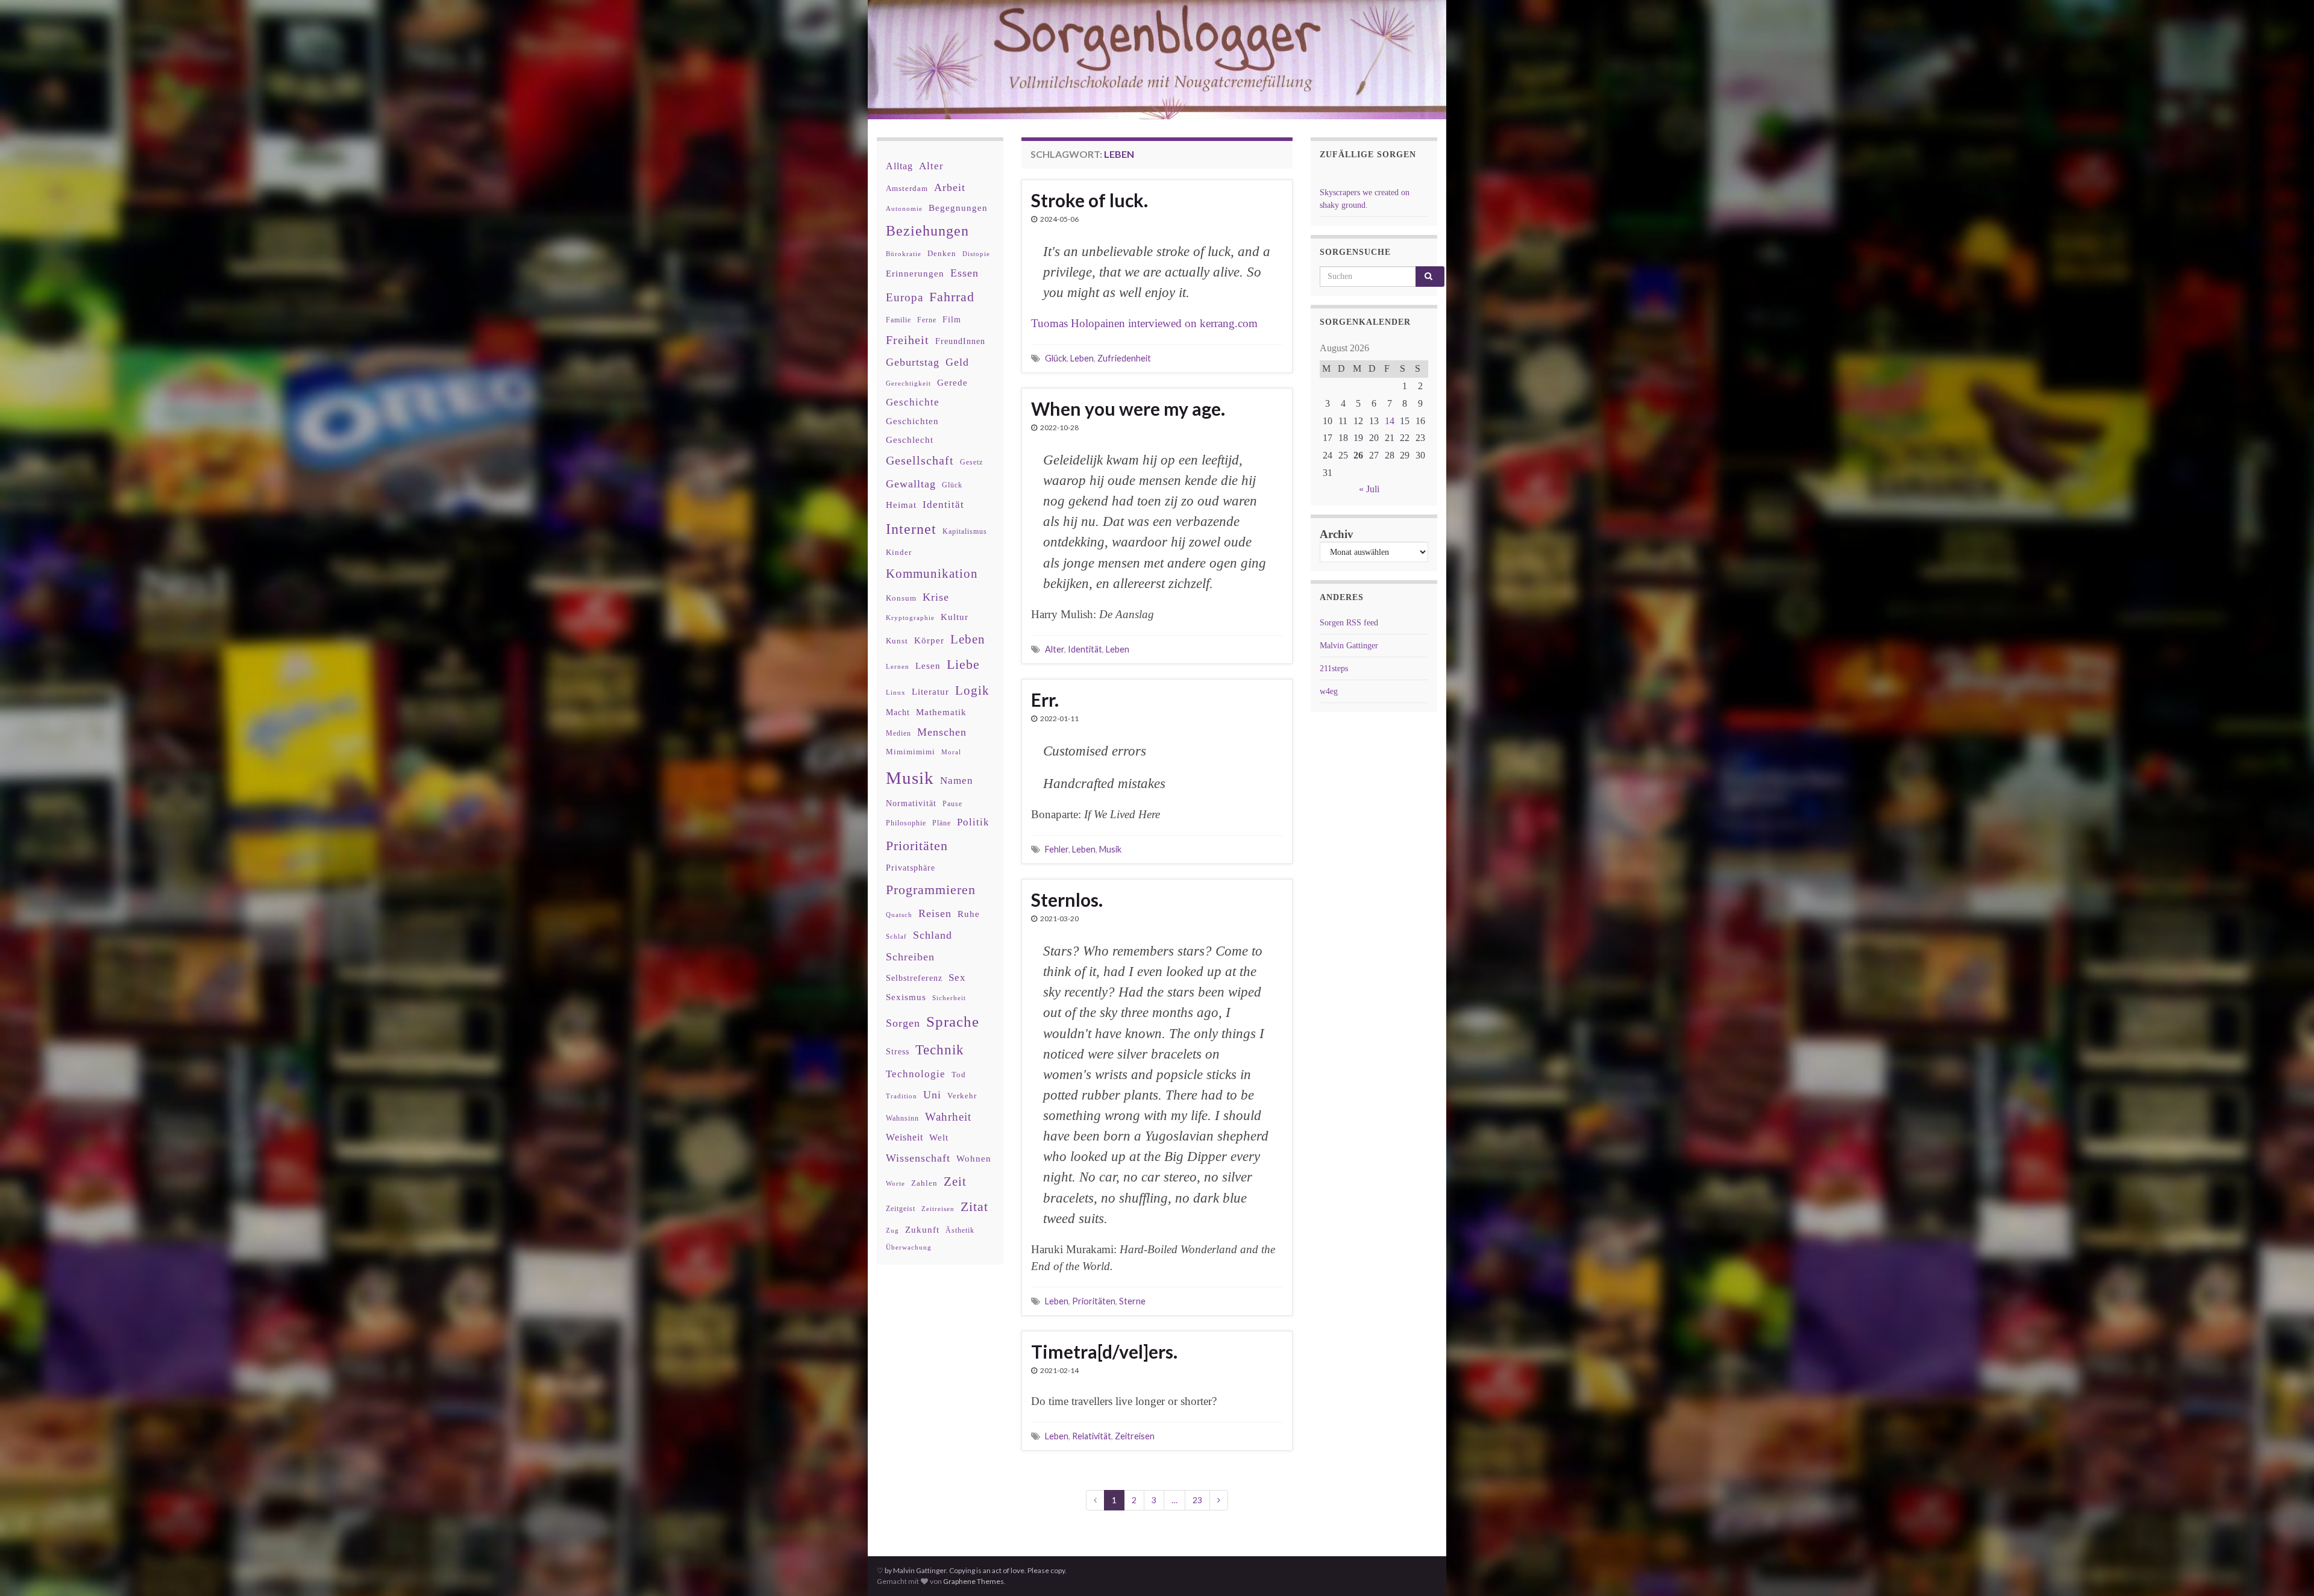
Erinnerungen (915, 273)
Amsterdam (907, 188)
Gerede (952, 382)
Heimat (901, 505)
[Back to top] (2287, 1569)
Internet (911, 529)
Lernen (898, 666)
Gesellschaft (920, 460)
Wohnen (974, 1158)
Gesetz (971, 462)
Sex (957, 978)
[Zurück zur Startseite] (1157, 60)
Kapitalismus (965, 531)
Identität (1085, 649)
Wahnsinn (902, 1119)
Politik (973, 822)
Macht (898, 712)
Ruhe (969, 914)
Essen (964, 273)
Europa (905, 297)
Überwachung (909, 1247)
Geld (957, 362)
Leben (1082, 358)
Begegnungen (958, 208)
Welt (939, 1138)
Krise (936, 597)
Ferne (927, 320)
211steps (1334, 668)
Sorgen (903, 1023)
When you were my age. (1128, 408)
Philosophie (906, 823)
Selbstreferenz (914, 978)
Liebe (963, 665)
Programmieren (931, 890)
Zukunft (922, 1229)
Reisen (935, 913)
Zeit (955, 1181)
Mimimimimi (911, 752)
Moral (951, 752)
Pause (952, 804)
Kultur (955, 617)
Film (952, 319)
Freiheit (908, 340)
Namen (957, 780)
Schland (933, 935)
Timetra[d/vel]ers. (1104, 1351)
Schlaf (896, 937)
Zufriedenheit (1124, 358)
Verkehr (962, 1096)
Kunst (897, 641)
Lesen (928, 665)
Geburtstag (913, 362)
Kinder (899, 552)
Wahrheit (948, 1117)
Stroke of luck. (1090, 200)
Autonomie (904, 208)
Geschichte (913, 402)
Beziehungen (927, 231)
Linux (896, 692)
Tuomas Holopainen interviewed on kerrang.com (1144, 323)
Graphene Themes (974, 1581)
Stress (898, 1051)
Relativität (1092, 1436)
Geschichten (912, 421)
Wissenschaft (918, 1158)
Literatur (930, 691)
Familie (898, 320)
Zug (892, 1230)
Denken (942, 253)
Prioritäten (1094, 1301)
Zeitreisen (1135, 1436)
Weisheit (905, 1137)
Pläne (942, 823)
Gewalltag (911, 484)
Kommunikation (932, 573)
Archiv (1337, 534)
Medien (898, 733)
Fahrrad (952, 297)
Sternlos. (1067, 900)
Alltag (899, 166)
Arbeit (950, 187)
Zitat (974, 1207)
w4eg (1329, 691)
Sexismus (906, 997)
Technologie (916, 1074)
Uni (932, 1095)
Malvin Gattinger (1349, 646)
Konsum (901, 598)
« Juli (1369, 489)
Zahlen (924, 1183)
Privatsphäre (911, 868)
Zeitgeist (901, 1209)
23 (1197, 1500)
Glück (1056, 358)
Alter (1055, 649)
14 (1390, 421)
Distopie (976, 254)
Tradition (901, 1096)
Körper (929, 640)
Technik (940, 1050)
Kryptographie (910, 618)
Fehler (1057, 849)
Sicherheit (949, 998)
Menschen (942, 732)
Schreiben (910, 957)
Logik (972, 690)
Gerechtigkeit (908, 383)
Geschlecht (910, 440)
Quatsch (899, 915)
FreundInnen (960, 341)
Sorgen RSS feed (1349, 623)
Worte (895, 1183)
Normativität (911, 803)
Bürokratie (904, 254)
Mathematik (941, 712)
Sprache (953, 1021)
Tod (959, 1075)
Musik (1110, 849)
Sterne (1132, 1301)
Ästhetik (960, 1230)
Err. (1045, 699)
